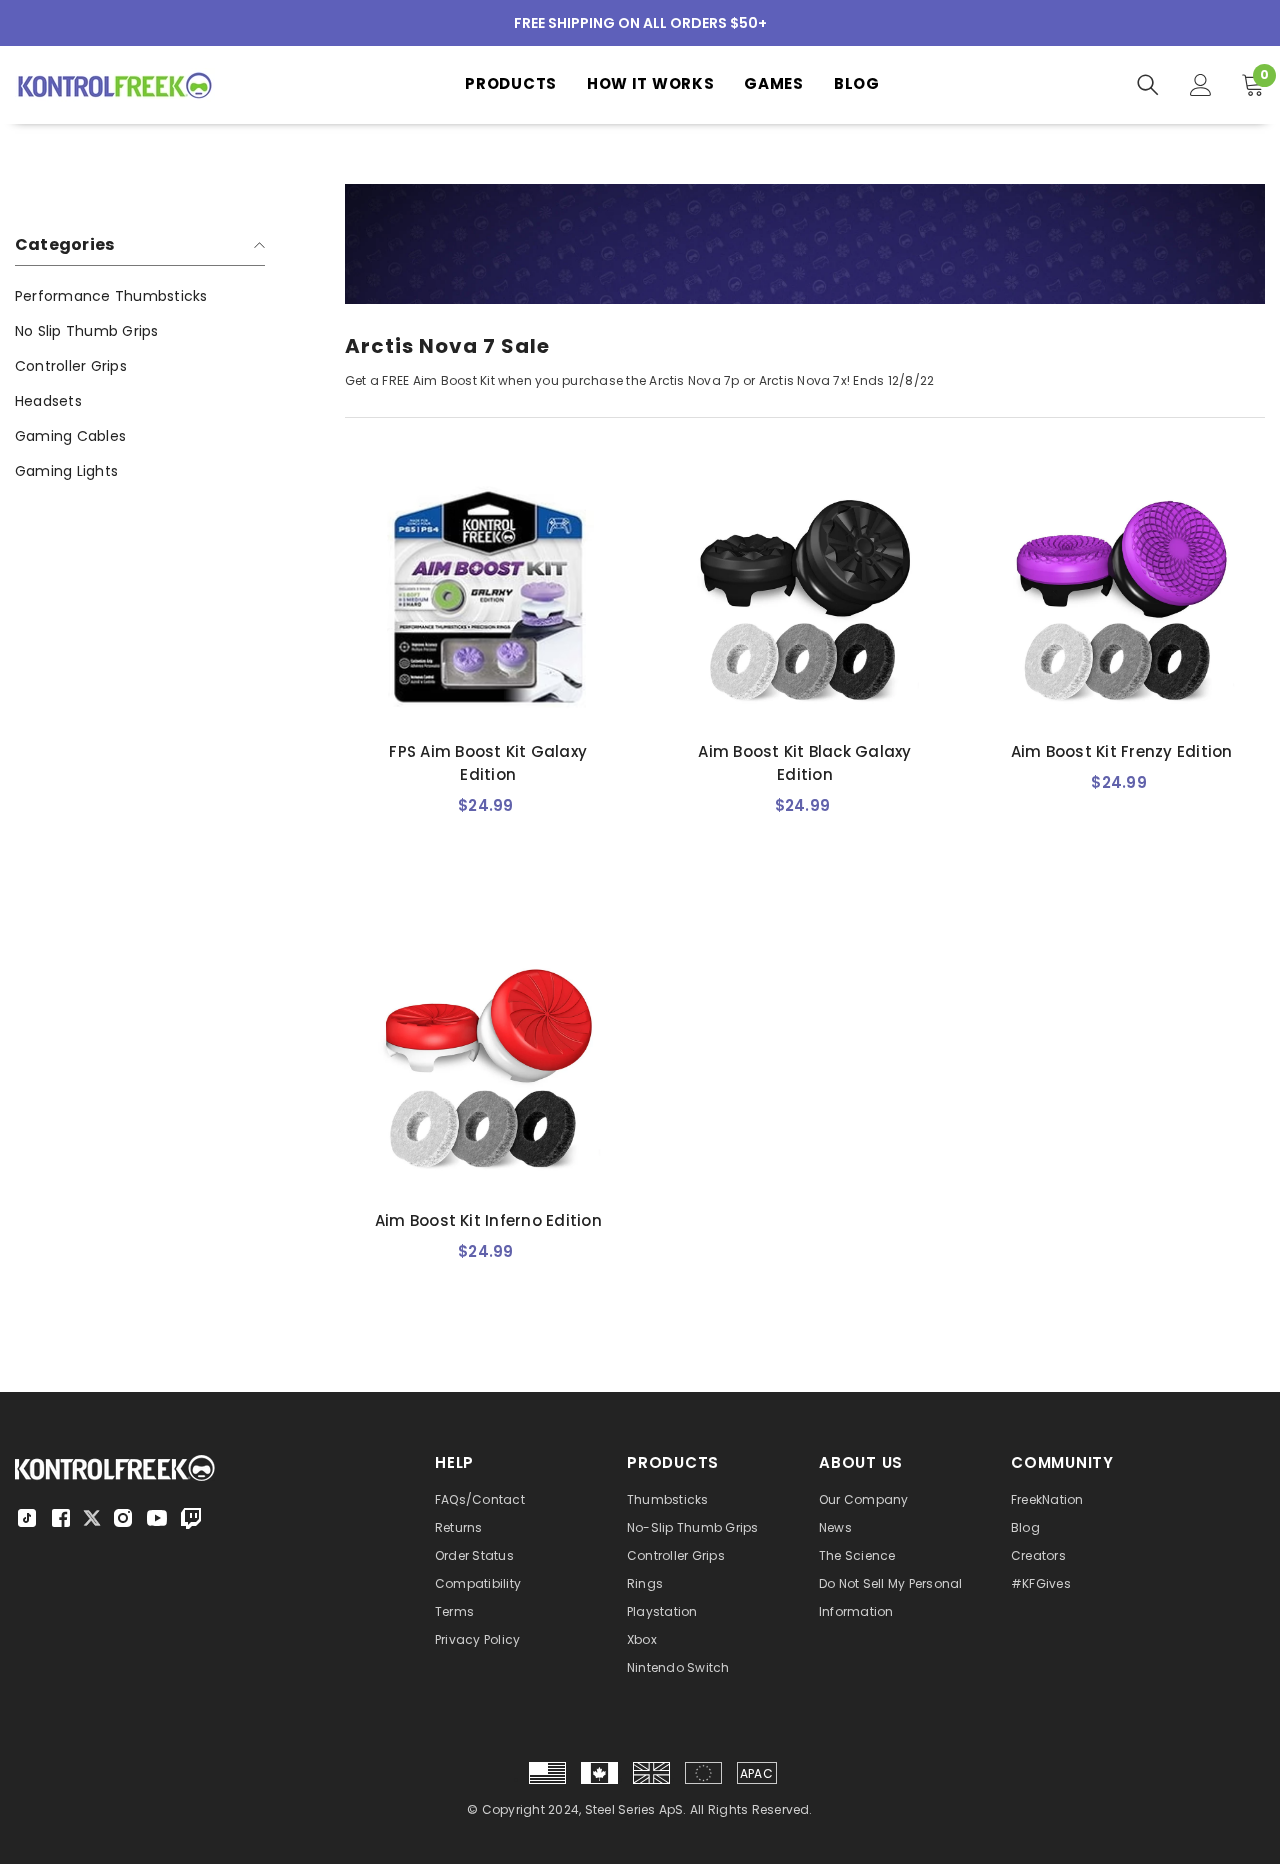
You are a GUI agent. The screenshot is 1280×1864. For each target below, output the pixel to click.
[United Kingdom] (651, 1773)
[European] (703, 1773)
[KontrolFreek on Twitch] (191, 1518)
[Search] (1148, 85)
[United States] (547, 1773)
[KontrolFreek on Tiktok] (27, 1518)
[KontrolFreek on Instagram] (123, 1518)
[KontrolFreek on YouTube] (157, 1518)
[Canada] (599, 1773)
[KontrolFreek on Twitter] (92, 1516)
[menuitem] (140, 296)
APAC (756, 1773)
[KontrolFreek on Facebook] (61, 1518)
